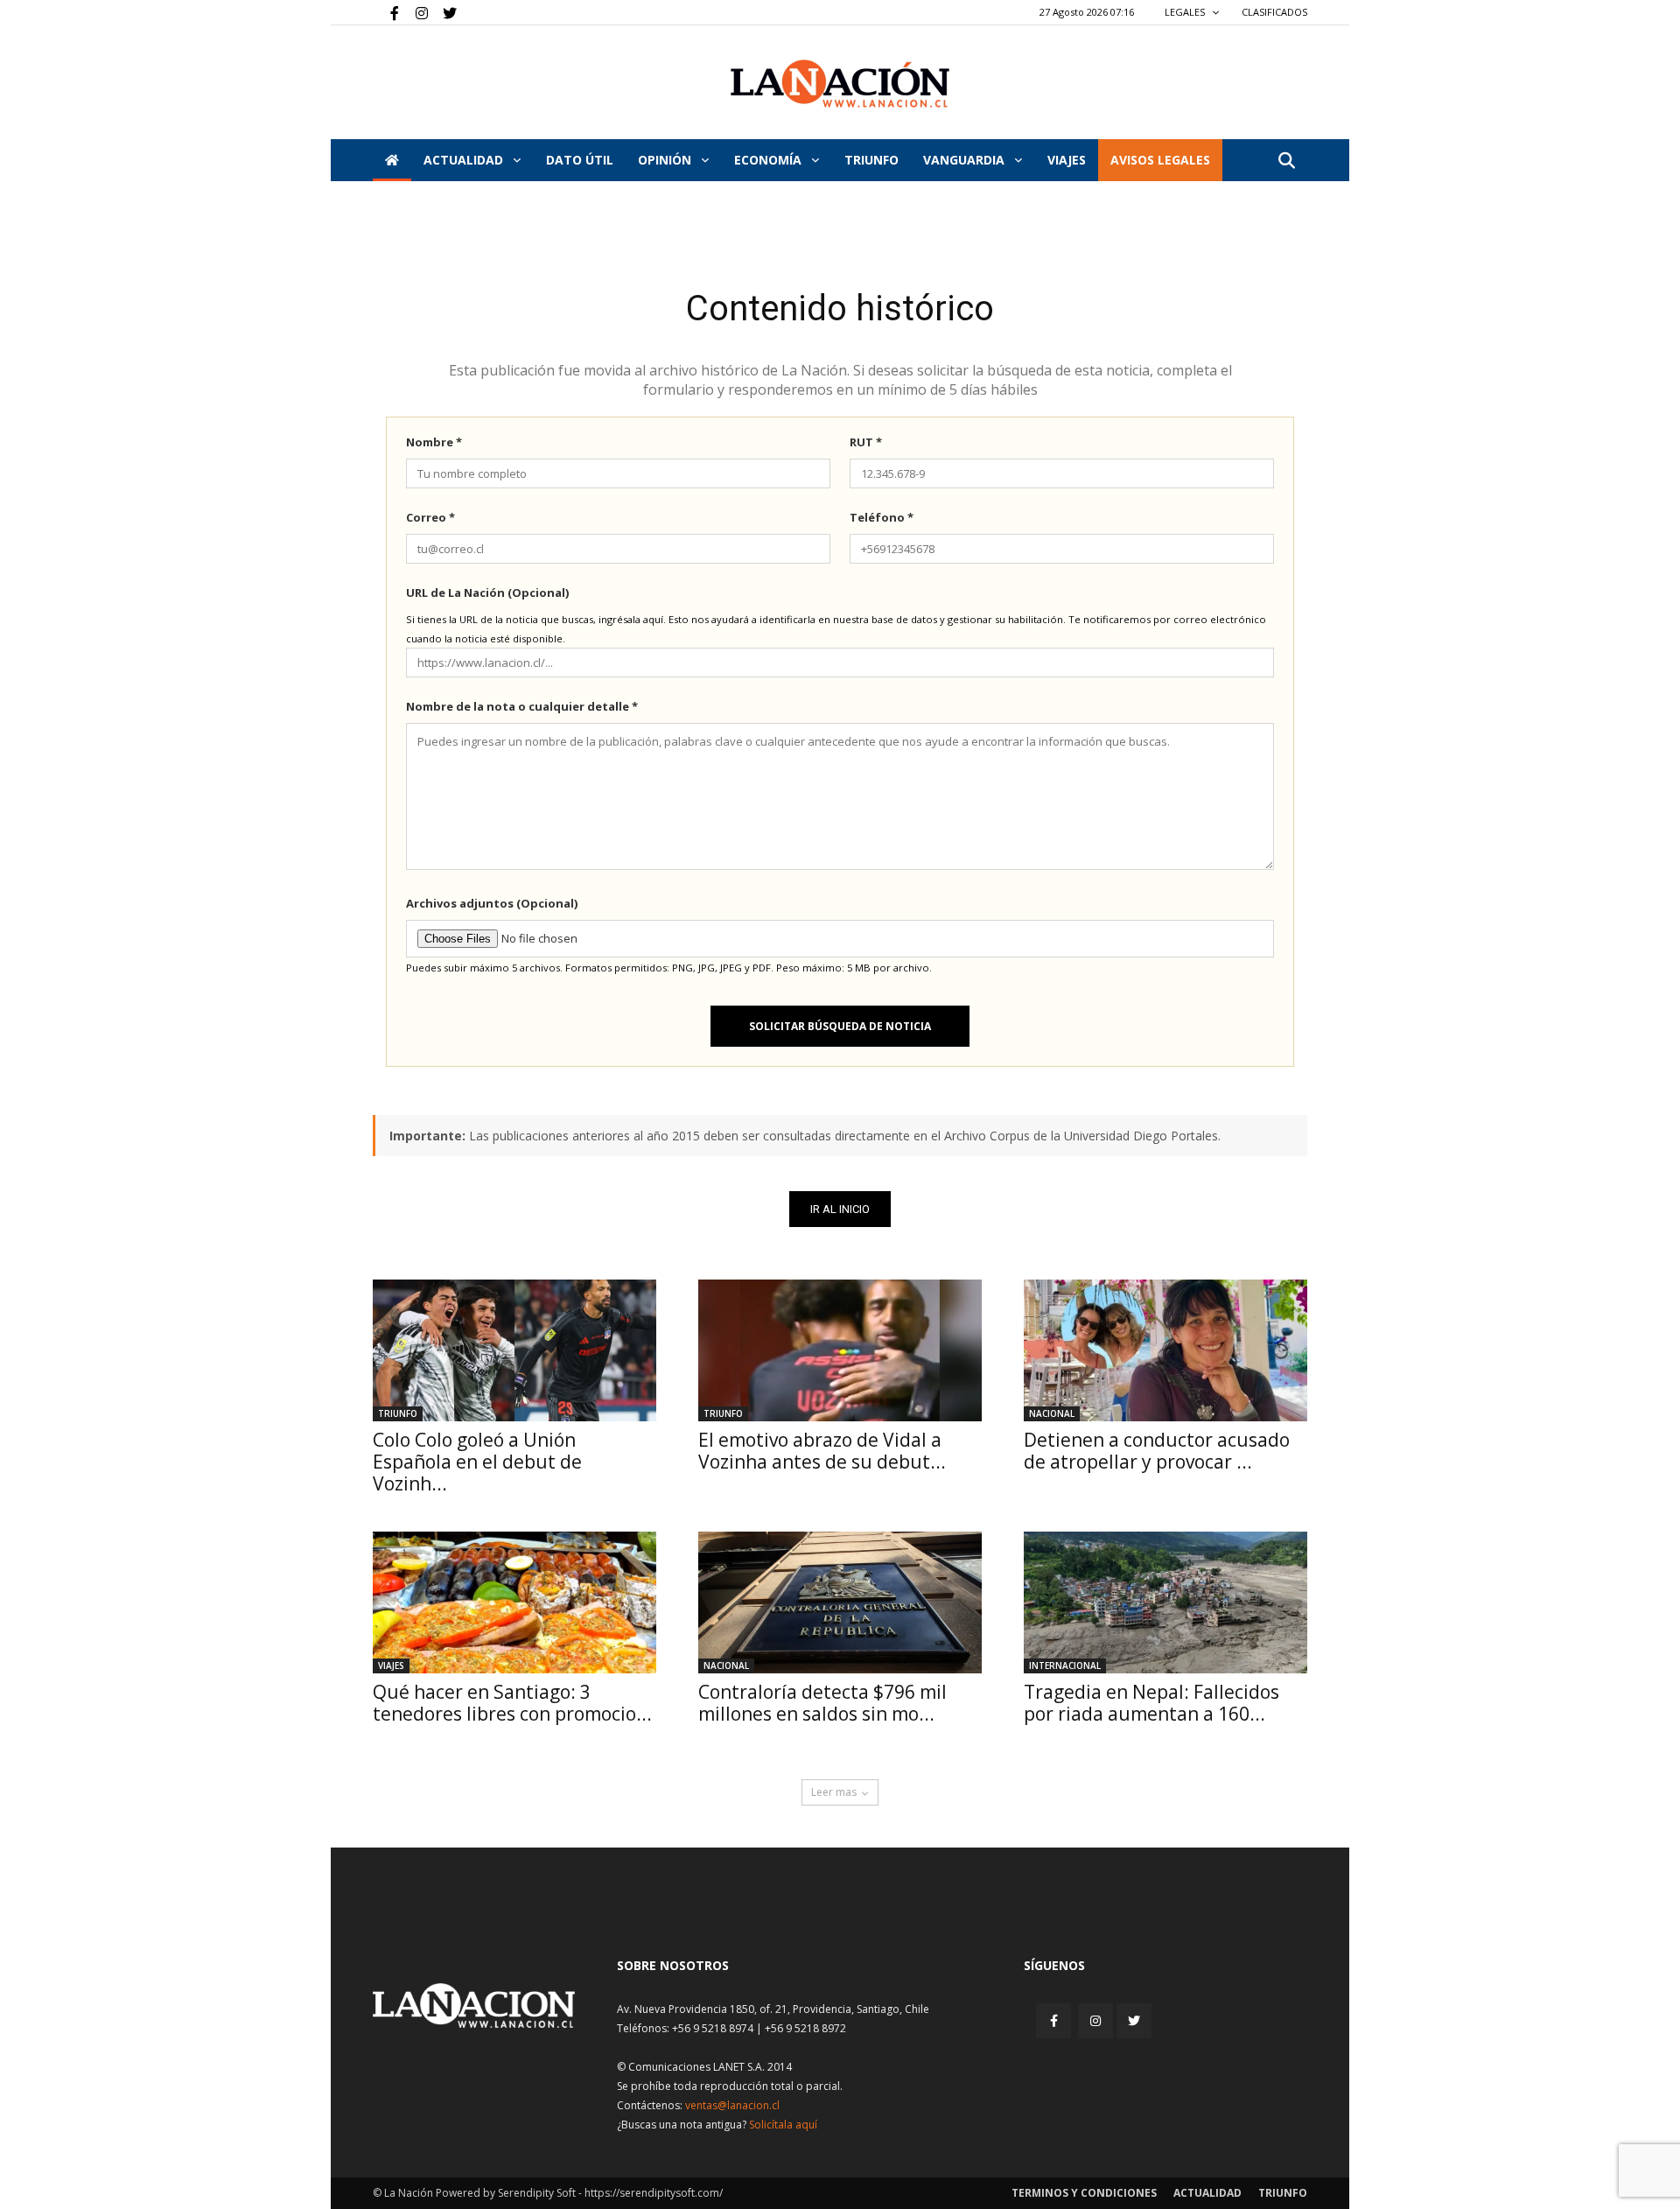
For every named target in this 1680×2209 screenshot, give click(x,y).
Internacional (1065, 1666)
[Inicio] (392, 160)
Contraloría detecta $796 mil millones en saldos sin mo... (822, 1703)
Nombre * (434, 442)
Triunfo (871, 160)
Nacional (1052, 1413)
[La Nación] (840, 84)
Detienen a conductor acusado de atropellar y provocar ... (1157, 1451)
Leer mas (834, 1792)
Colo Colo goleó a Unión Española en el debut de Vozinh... (477, 1462)
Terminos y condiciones (1084, 2193)
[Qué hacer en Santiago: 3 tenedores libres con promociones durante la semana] (514, 1602)
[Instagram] (415, 12)
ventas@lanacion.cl (732, 2105)
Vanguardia (966, 160)
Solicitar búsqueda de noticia (840, 1026)
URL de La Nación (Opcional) (487, 593)
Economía (770, 160)
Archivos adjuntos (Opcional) (492, 903)
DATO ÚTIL (580, 160)
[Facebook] (386, 12)
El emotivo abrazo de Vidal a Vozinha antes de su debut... (822, 1451)
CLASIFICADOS (1274, 12)
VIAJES (1067, 160)
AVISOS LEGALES (1160, 160)
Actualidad (465, 160)
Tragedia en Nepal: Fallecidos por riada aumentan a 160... (1151, 1703)
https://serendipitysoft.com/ (654, 2193)
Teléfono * (882, 517)
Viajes (391, 1666)
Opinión (666, 160)
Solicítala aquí (783, 2125)
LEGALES (1186, 12)
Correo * (430, 517)
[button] (1286, 161)
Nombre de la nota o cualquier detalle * (522, 706)
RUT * (866, 442)
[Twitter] (444, 12)
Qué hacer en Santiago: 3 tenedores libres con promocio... (512, 1703)
